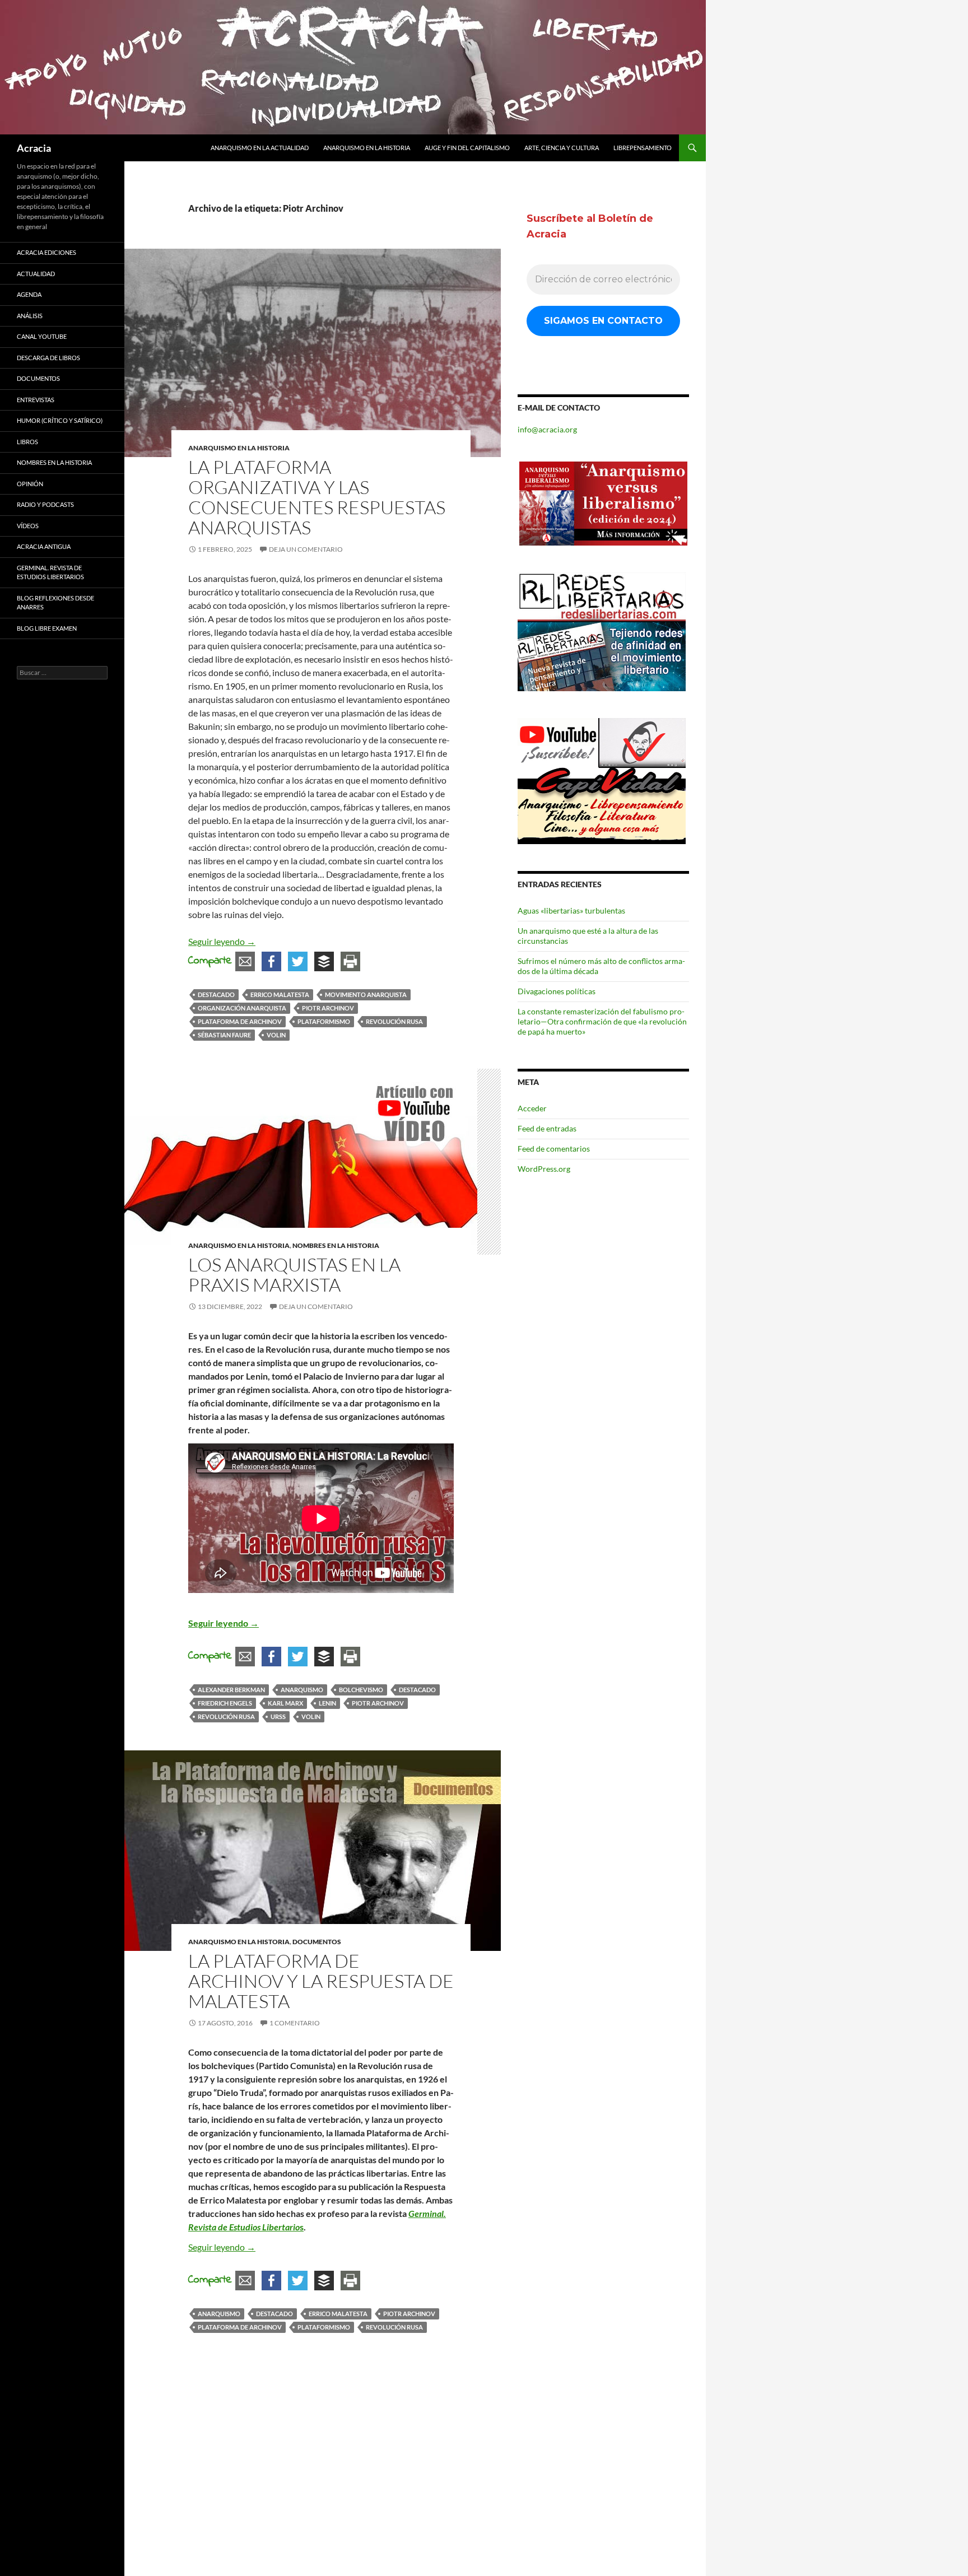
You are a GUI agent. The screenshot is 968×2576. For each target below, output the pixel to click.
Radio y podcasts (45, 504)
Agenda (29, 294)
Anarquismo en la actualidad (260, 148)
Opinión (30, 484)
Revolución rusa (394, 1021)
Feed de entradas (547, 1128)
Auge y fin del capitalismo (467, 148)
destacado (216, 994)
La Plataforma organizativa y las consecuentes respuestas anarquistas (317, 497)
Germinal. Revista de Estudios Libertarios (50, 572)
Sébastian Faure (224, 1035)
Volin (276, 1035)
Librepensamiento (643, 148)
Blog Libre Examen (47, 628)
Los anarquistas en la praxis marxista (294, 1275)
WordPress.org (544, 1169)
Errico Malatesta (280, 994)
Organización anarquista (242, 1008)
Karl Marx (285, 1703)
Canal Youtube (42, 336)
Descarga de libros (48, 358)
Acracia (34, 148)
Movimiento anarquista (366, 994)
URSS (278, 1716)
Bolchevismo (361, 1690)
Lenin (327, 1703)
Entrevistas (36, 400)
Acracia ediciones (46, 252)
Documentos (317, 1942)
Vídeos (28, 526)
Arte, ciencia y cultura (562, 148)
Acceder (532, 1108)
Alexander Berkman (231, 1690)
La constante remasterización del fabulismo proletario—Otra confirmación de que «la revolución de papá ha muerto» (602, 1021)
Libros (27, 442)
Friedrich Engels (225, 1703)
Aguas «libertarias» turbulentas (571, 910)
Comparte (210, 961)
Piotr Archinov (328, 1008)
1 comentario (295, 2023)
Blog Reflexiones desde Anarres (55, 603)
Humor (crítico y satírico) (60, 420)
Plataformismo (324, 1021)
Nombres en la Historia (336, 1245)
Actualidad (36, 274)
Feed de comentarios (554, 1149)
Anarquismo (302, 1690)
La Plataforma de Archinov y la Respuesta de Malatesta (321, 1981)
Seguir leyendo (222, 941)
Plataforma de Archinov (240, 1021)
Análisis (30, 316)
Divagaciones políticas (557, 991)
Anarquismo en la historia (367, 148)
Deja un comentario (306, 549)
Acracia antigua (44, 546)
